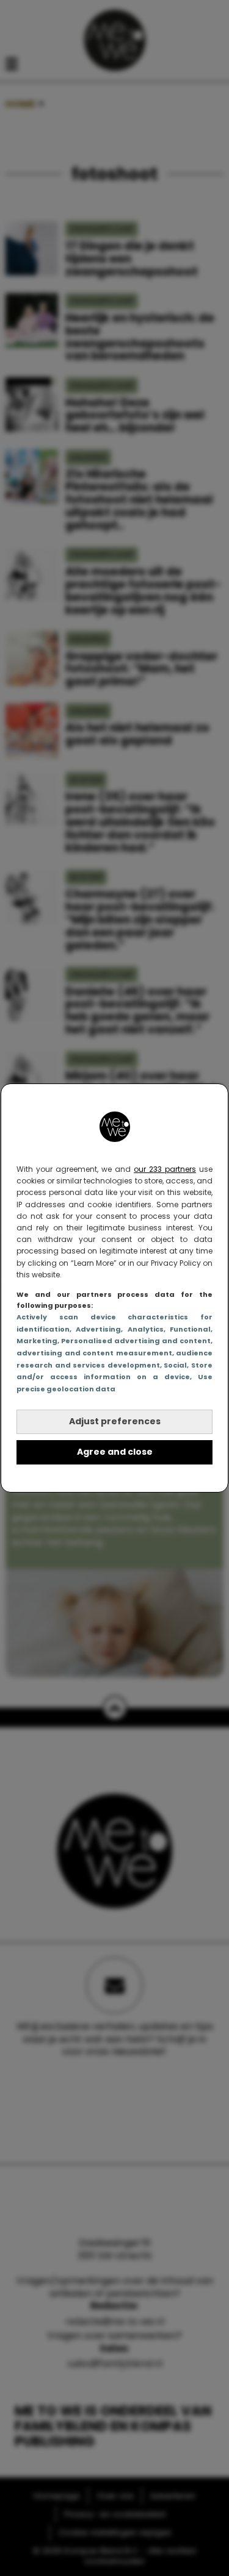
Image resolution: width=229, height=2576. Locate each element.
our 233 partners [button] (165, 1169)
